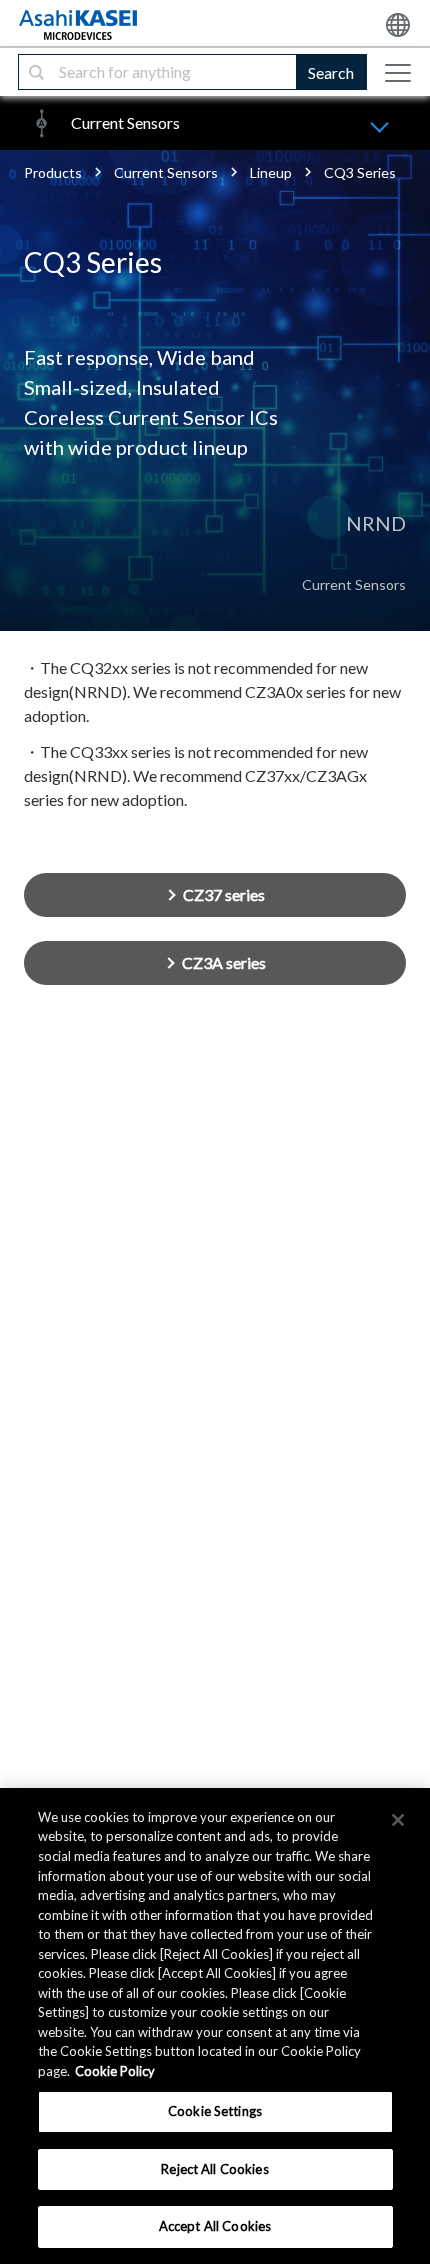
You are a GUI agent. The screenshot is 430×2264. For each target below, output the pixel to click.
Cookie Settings (215, 2111)
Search (331, 72)
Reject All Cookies (214, 2169)
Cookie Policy (115, 2071)
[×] (398, 1820)
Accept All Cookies (215, 2226)
